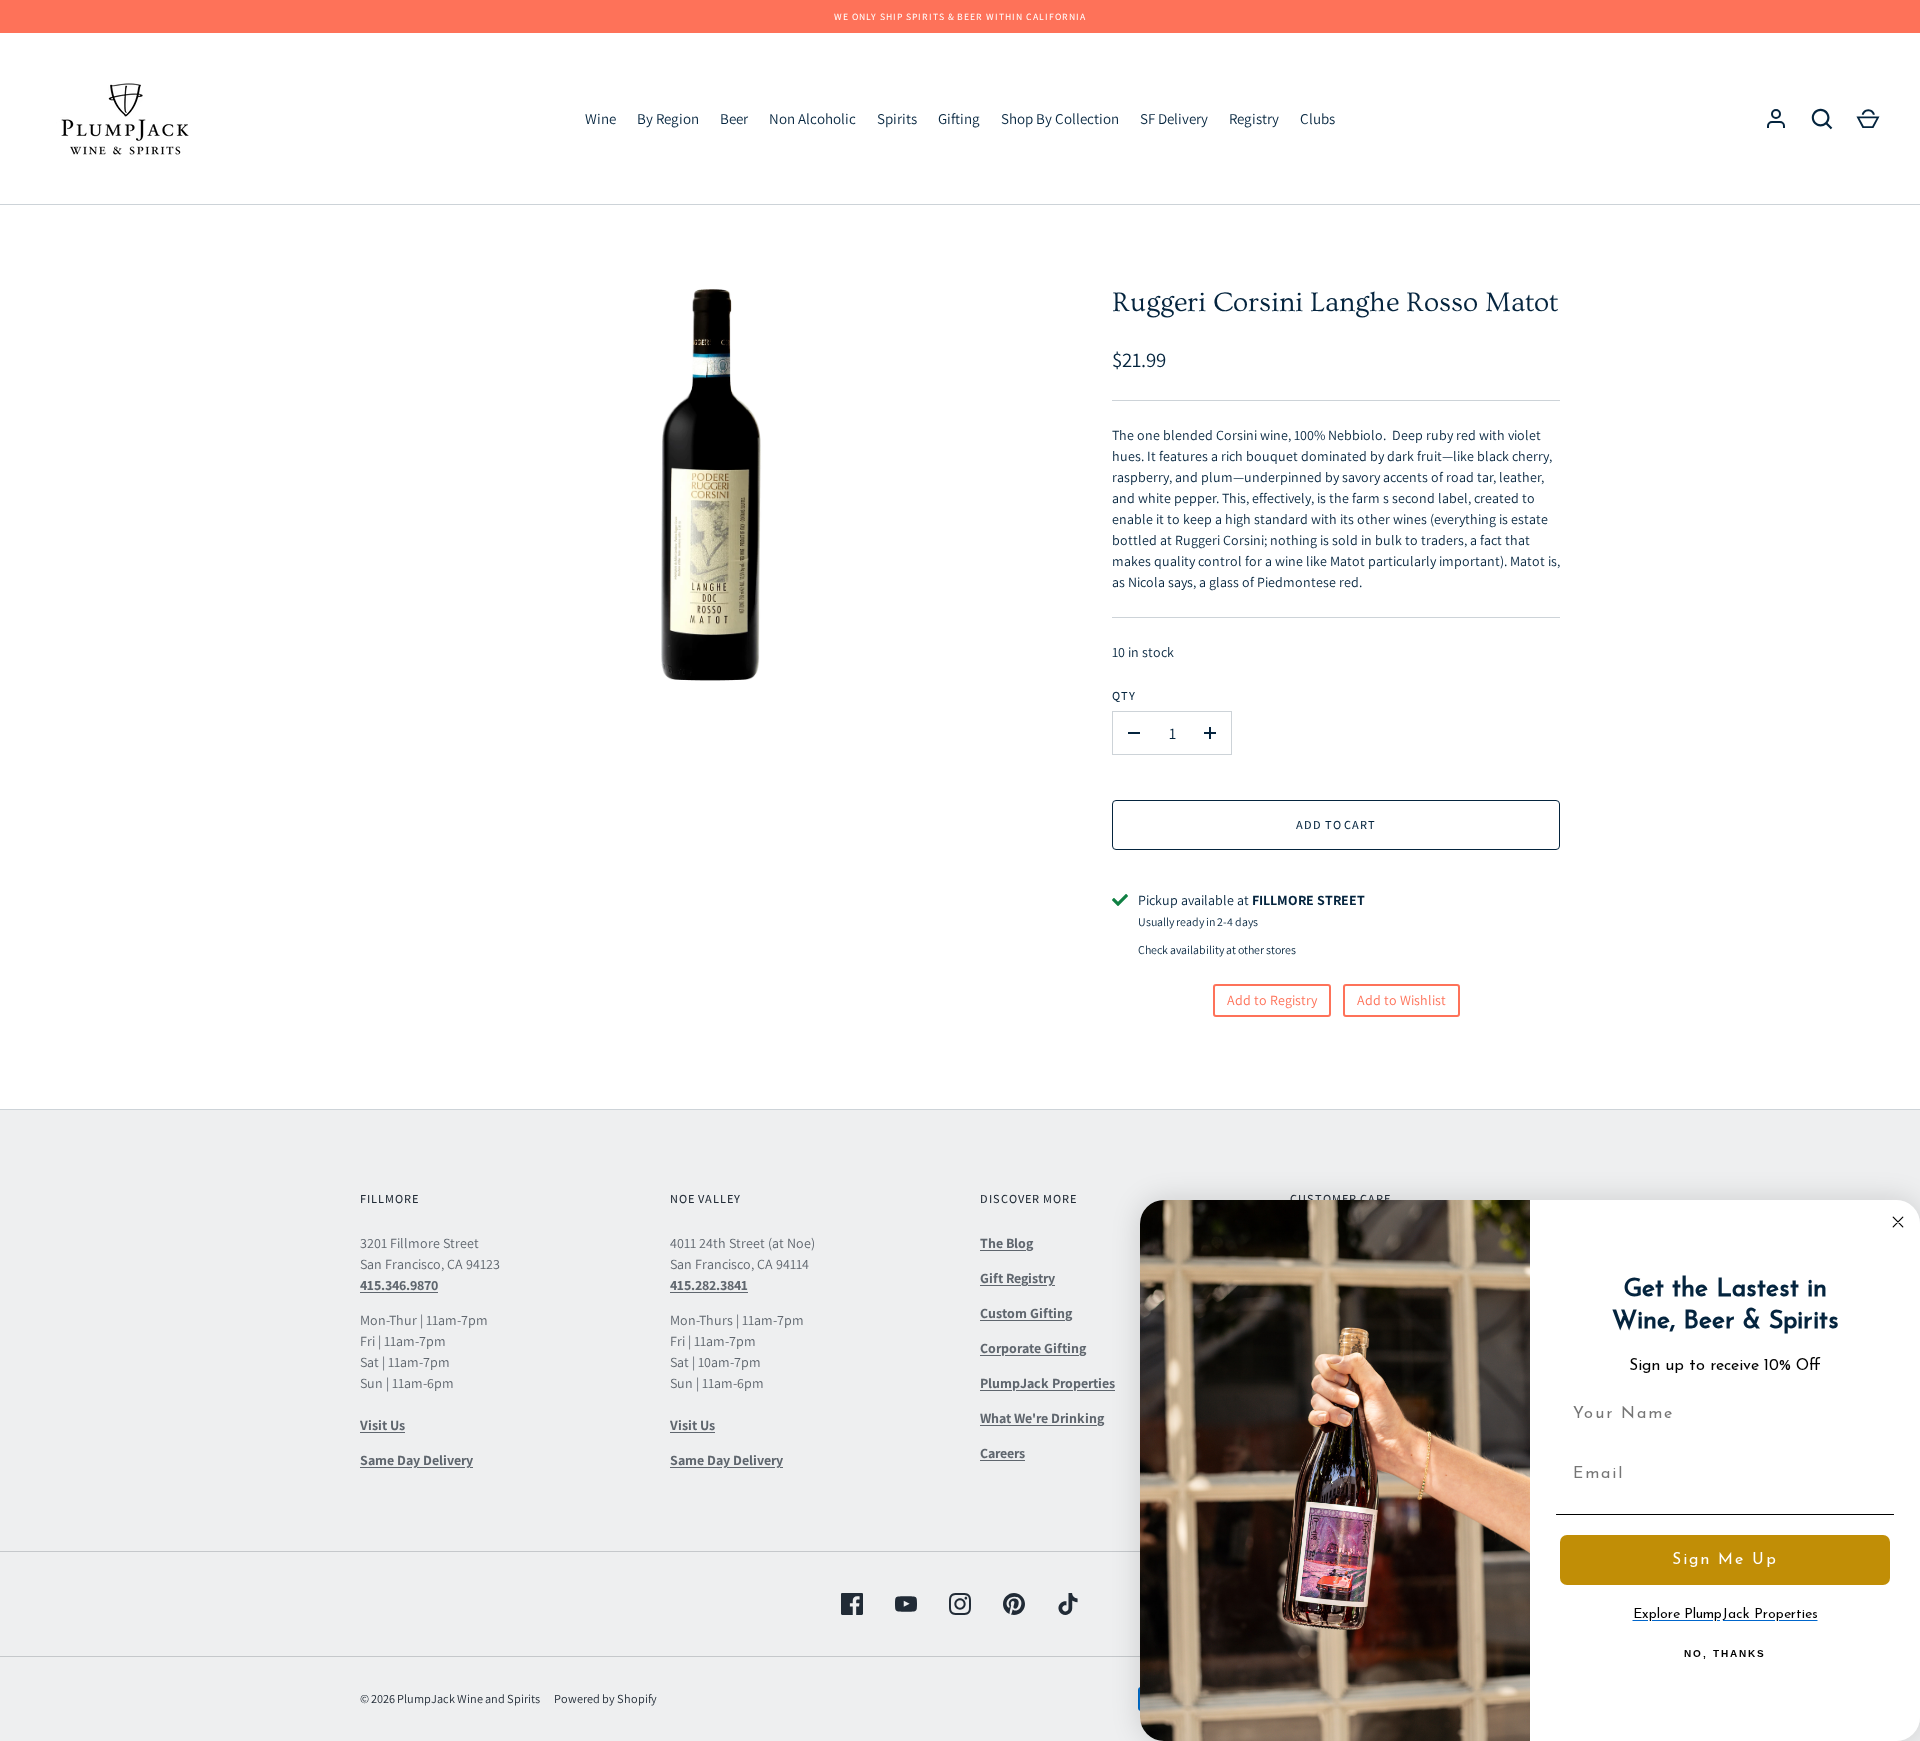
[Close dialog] (1898, 1222)
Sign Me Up (1725, 1560)
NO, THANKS (1725, 1653)
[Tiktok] (1068, 1604)
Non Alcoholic (812, 118)
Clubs (1317, 118)
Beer (734, 118)
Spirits (897, 118)
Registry (1254, 118)
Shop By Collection (1060, 118)
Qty (1124, 695)
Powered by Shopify (605, 1698)
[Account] (1776, 119)
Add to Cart (1336, 824)
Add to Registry (1272, 1000)
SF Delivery (1174, 118)
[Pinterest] (1014, 1604)
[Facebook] (852, 1604)
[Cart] (1868, 119)
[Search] (1822, 119)
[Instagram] (960, 1604)
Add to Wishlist (1401, 1000)
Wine (600, 118)
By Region (668, 118)
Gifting (959, 118)
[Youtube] (906, 1604)
